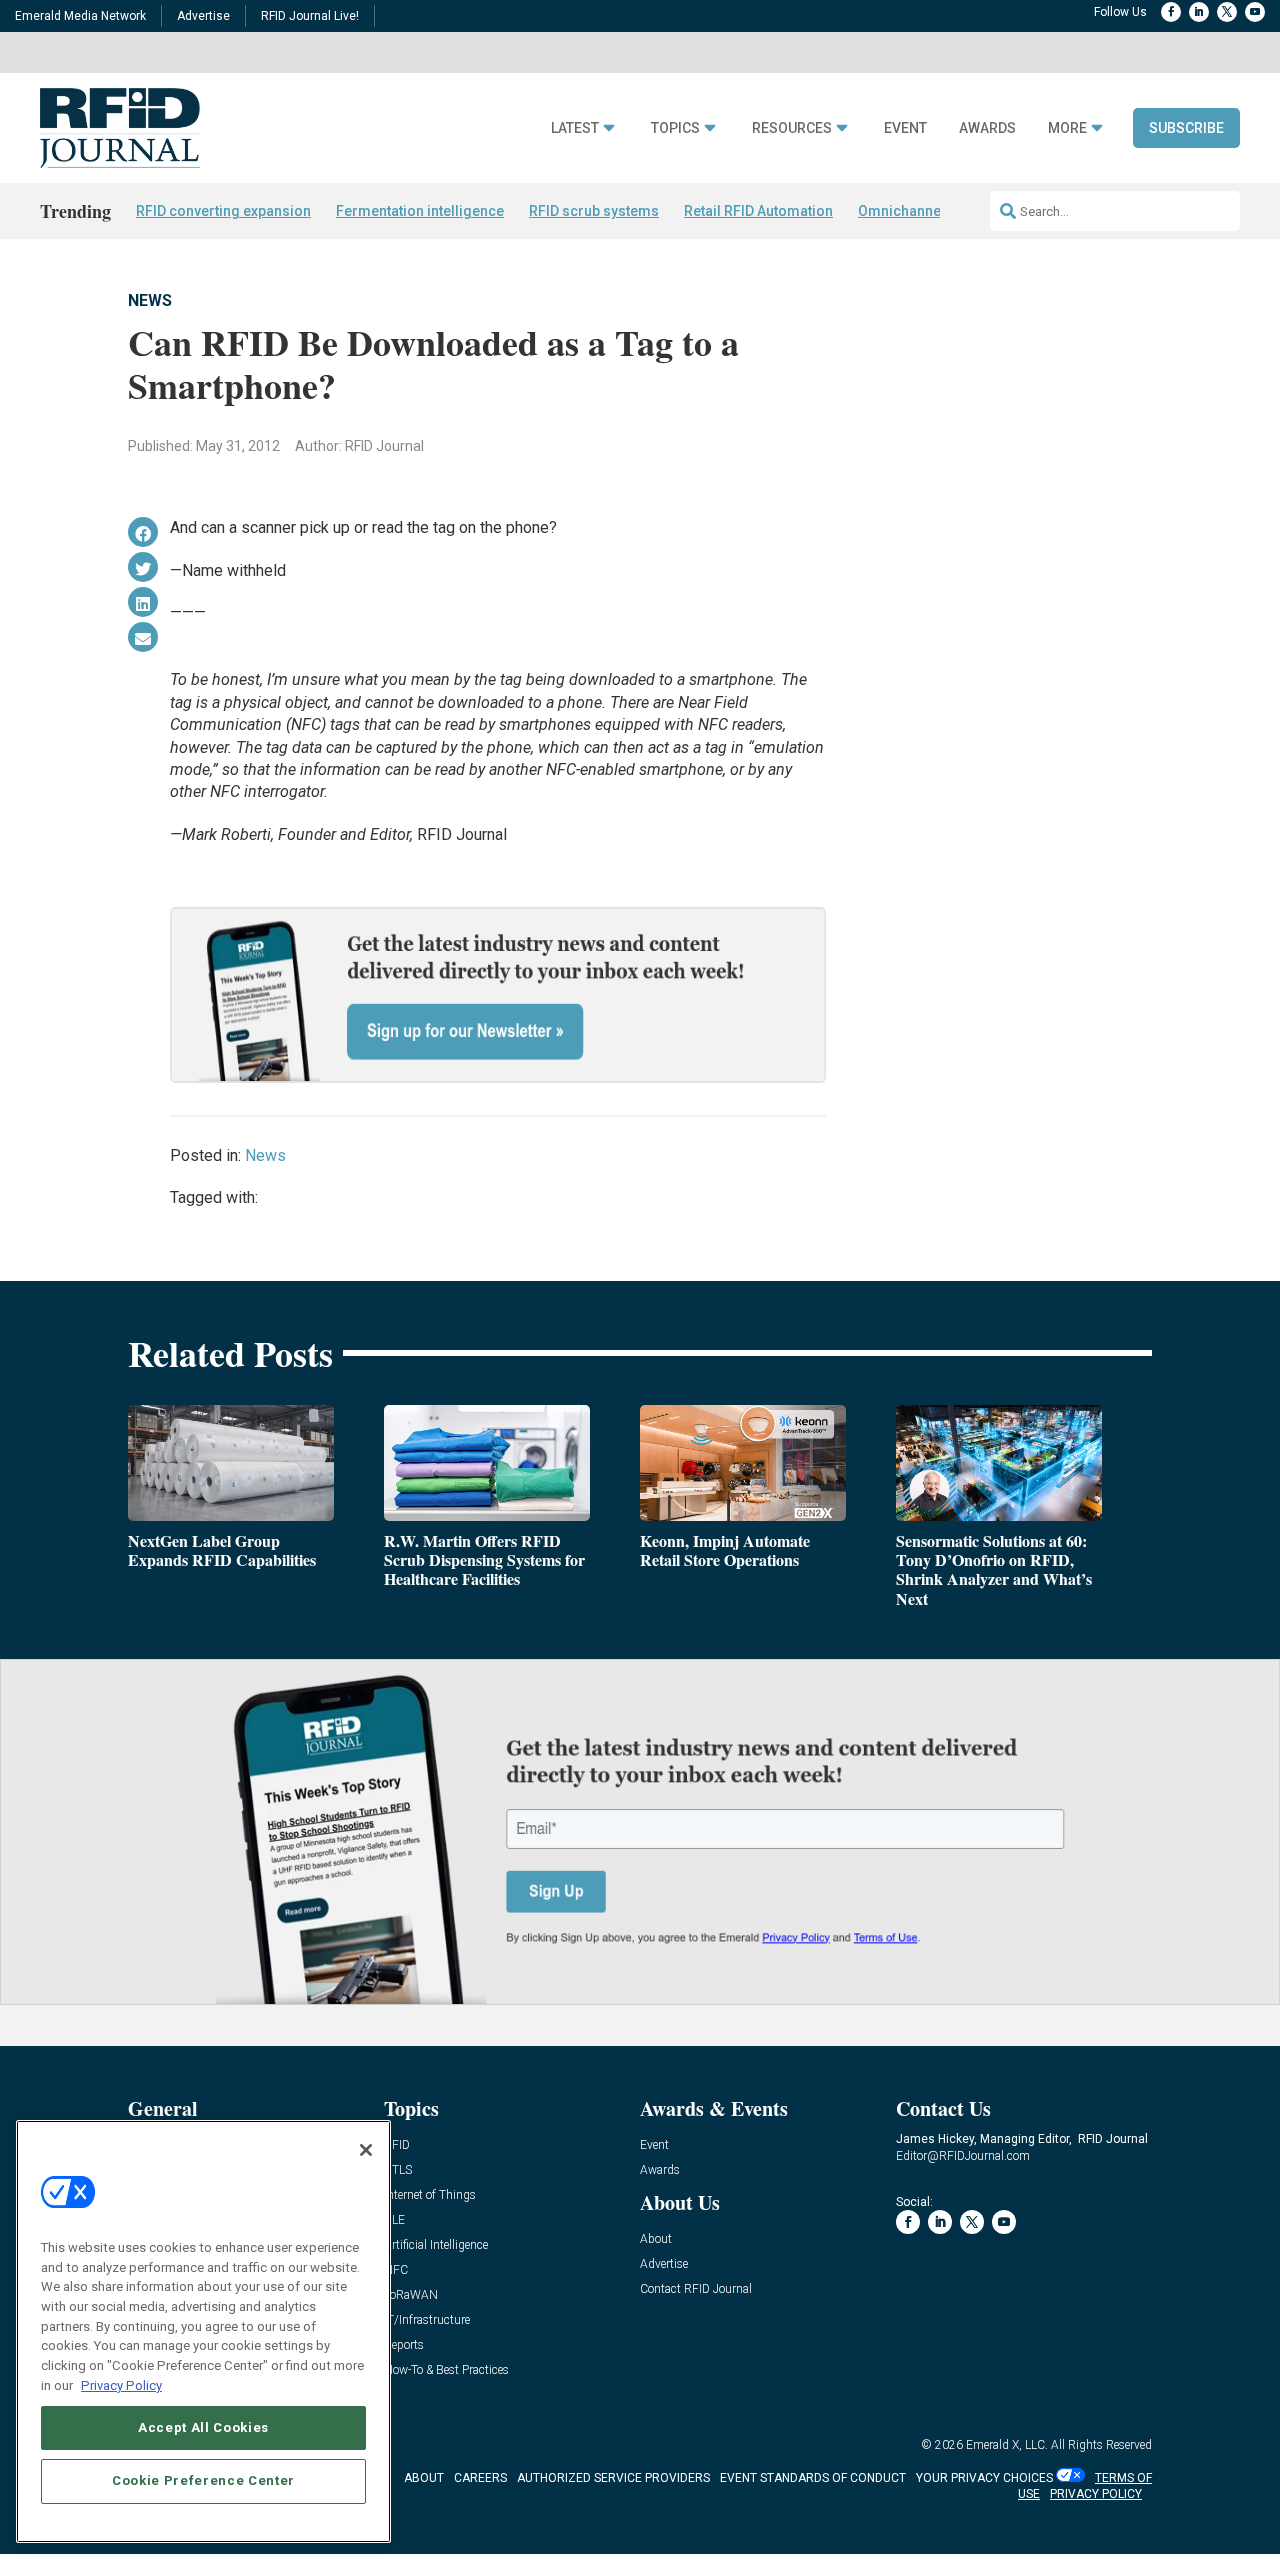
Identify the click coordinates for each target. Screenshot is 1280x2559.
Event (905, 128)
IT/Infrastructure (427, 2320)
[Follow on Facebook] (1171, 12)
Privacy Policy (121, 2384)
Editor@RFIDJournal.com (963, 2156)
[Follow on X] (1227, 12)
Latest (575, 128)
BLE (394, 2220)
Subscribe (1186, 128)
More (1067, 128)
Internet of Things (430, 2195)
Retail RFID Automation (758, 211)
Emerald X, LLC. (1007, 2445)
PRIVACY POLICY (1096, 2494)
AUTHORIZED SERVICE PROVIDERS (613, 2478)
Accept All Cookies (203, 2426)
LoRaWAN (411, 2295)
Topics (675, 128)
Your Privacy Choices (984, 2478)
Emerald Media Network (80, 16)
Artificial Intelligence (436, 2245)
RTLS (398, 2170)
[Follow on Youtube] (1255, 12)
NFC (396, 2270)
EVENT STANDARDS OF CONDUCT (813, 2478)
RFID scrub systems (594, 211)
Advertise (203, 16)
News (150, 300)
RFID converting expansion (223, 211)
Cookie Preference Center (203, 2480)
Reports (404, 2345)
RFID (397, 2145)
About (656, 2239)
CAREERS (480, 2478)
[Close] (366, 2150)
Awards (987, 128)
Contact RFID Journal (696, 2289)
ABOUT (424, 2478)
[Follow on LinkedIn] (1199, 12)
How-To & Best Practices (446, 2370)
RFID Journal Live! (310, 16)
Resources (792, 128)
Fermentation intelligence (420, 211)
